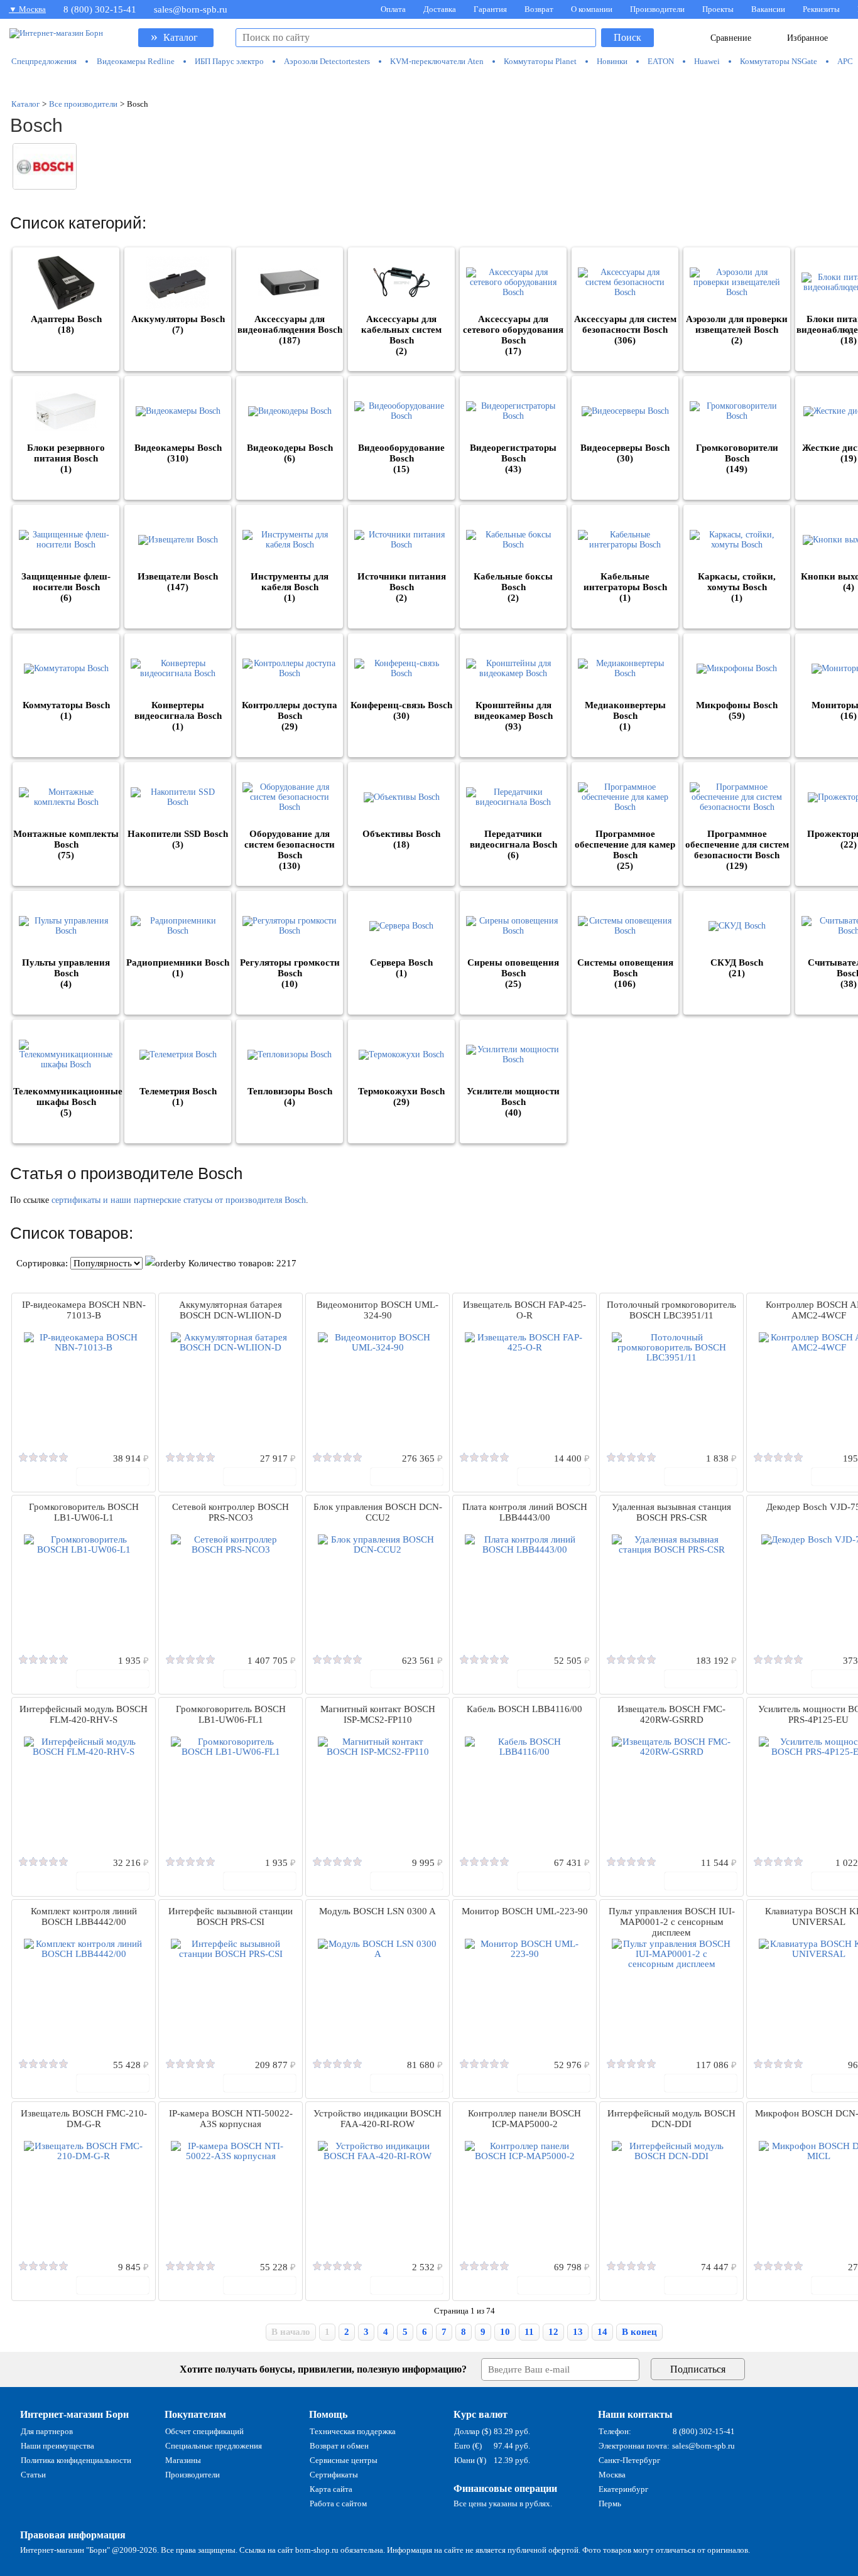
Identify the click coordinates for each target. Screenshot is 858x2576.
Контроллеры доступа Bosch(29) (290, 716)
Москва (612, 2475)
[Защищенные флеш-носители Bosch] (66, 540)
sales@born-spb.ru (191, 9)
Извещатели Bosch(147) (178, 582)
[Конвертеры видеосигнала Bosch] (178, 669)
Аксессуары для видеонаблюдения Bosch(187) (290, 330)
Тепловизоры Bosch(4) (290, 1097)
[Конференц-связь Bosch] (401, 669)
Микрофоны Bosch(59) (737, 710)
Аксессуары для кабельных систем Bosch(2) (401, 335)
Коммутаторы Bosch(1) (66, 710)
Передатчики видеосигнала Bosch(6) (513, 844)
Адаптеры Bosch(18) (66, 324)
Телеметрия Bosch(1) (178, 1097)
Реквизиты (821, 9)
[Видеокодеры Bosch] (290, 411)
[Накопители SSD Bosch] (178, 797)
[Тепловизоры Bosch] (290, 1055)
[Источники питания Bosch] (401, 540)
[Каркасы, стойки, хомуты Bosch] (737, 540)
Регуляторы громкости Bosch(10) (290, 973)
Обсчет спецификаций (204, 2431)
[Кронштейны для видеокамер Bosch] (513, 669)
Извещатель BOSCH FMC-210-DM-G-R (84, 2119)
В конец (639, 2332)
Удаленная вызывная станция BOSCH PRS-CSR (671, 1512)
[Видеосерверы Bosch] (625, 411)
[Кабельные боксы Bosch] (513, 540)
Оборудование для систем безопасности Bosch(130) (290, 850)
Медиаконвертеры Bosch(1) (625, 716)
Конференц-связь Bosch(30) (401, 710)
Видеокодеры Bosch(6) (290, 453)
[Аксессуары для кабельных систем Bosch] (401, 283)
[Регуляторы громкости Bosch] (290, 926)
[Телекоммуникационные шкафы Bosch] (66, 1055)
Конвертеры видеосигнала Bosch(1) (178, 716)
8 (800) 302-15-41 (100, 9)
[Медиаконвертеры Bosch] (625, 669)
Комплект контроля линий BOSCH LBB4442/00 (84, 1916)
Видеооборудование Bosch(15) (401, 458)
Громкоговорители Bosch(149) (737, 458)
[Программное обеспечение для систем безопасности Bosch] (737, 797)
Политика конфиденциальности (76, 2460)
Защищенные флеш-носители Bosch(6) (66, 587)
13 (578, 2332)
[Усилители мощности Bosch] (513, 1055)
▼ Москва (27, 9)
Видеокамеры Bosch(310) (178, 453)
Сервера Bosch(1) (401, 968)
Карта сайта (331, 2489)
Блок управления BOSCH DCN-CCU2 (378, 1512)
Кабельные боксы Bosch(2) (513, 587)
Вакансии (768, 9)
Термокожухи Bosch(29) (401, 1097)
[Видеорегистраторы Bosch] (513, 411)
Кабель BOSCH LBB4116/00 (524, 1709)
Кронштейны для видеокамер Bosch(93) (513, 716)
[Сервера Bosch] (401, 926)
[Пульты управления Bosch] (66, 926)
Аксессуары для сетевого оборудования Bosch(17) (513, 335)
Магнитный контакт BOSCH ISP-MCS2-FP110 (378, 1714)
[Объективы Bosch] (401, 797)
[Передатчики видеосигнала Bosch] (513, 797)
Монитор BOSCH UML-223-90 (525, 1911)
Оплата (393, 9)
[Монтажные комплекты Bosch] (66, 797)
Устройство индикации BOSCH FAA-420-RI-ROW (377, 2119)
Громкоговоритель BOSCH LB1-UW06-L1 (84, 1512)
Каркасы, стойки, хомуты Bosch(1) (737, 587)
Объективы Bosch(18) (401, 839)
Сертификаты (334, 2475)
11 (529, 2332)
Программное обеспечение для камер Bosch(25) (625, 850)
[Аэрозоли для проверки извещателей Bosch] (737, 283)
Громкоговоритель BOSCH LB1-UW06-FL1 (231, 1714)
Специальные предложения (214, 2446)
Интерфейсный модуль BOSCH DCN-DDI (671, 2119)
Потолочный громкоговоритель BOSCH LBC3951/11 (671, 1310)
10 (505, 2332)
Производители (657, 9)
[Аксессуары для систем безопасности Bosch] (625, 283)
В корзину (119, 1476)
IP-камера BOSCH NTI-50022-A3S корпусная (231, 2119)
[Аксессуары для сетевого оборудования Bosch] (513, 283)
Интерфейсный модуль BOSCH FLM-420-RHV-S (84, 1714)
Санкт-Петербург (629, 2460)
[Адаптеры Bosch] (66, 283)
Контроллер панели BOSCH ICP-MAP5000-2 (524, 2119)
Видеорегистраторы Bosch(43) (513, 458)
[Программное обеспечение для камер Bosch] (625, 797)
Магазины (183, 2460)
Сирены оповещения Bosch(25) (513, 973)
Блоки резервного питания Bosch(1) (66, 458)
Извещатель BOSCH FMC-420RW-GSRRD (671, 1714)
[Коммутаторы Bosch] (66, 669)
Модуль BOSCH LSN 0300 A (377, 1911)
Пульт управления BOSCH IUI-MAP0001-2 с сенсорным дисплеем (672, 1922)
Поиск (627, 37)
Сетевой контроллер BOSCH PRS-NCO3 (231, 1512)
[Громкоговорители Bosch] (737, 411)
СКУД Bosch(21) (737, 968)
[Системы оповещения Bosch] (625, 926)
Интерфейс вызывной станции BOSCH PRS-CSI (231, 1916)
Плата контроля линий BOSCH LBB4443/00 (525, 1512)
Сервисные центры (344, 2460)
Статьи (33, 2475)
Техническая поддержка (353, 2431)
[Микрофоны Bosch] (737, 669)
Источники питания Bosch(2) (402, 587)
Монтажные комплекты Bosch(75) (66, 844)
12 (553, 2332)
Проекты (718, 9)
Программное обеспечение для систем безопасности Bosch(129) (737, 850)
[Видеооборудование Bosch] (401, 411)
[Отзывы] (43, 1458)
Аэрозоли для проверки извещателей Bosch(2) (737, 330)
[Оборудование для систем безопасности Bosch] (290, 797)
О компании (592, 9)
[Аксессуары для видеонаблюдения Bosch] (290, 283)
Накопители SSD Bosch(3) (178, 839)
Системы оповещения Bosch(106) (625, 973)
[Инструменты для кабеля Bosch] (290, 540)
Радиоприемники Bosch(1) (178, 968)
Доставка (440, 9)
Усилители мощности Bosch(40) (513, 1102)
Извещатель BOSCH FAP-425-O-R (524, 1310)
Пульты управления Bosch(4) (66, 973)
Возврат (539, 9)
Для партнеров (47, 2431)
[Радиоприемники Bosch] (178, 926)
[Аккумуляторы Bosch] (178, 283)
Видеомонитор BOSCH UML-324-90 (377, 1310)
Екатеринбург (623, 2489)
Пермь (610, 2503)
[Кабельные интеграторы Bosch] (625, 540)
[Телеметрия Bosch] (178, 1055)
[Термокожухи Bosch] (401, 1055)
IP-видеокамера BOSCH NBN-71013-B (84, 1310)
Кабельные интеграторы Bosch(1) (625, 587)
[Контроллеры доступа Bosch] (290, 669)
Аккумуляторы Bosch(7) (178, 324)
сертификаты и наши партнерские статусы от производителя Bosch (179, 1200)
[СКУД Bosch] (737, 926)
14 (602, 2332)
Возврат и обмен (339, 2446)
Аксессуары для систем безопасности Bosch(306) (625, 330)
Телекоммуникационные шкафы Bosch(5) (68, 1102)
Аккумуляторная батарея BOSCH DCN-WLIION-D (231, 1310)
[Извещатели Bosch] (178, 540)
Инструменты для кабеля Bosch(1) (290, 587)
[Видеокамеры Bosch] (178, 411)
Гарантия (490, 9)
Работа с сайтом (338, 2503)
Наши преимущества (57, 2446)
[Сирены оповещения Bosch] (513, 926)
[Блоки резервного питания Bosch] (66, 411)
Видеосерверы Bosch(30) (625, 453)
